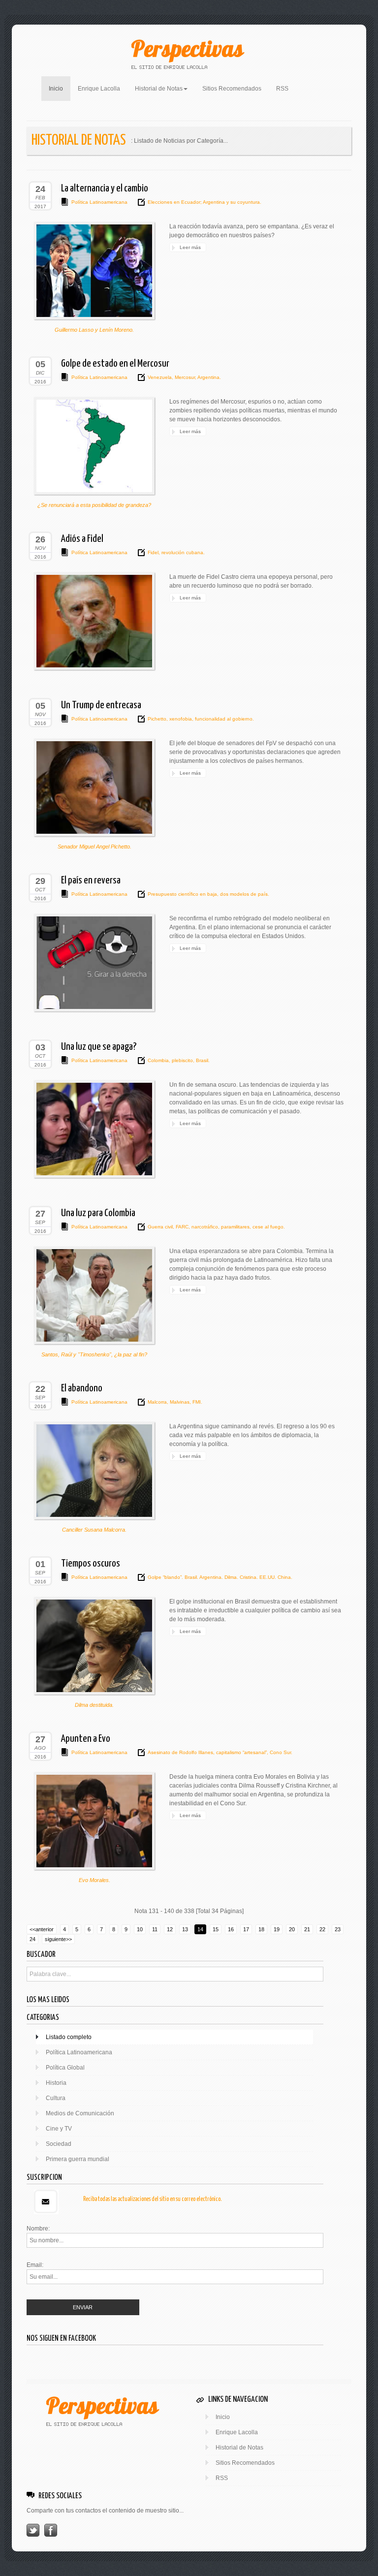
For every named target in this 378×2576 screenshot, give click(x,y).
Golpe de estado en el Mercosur (115, 364)
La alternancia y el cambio (105, 188)
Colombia (158, 1060)
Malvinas (179, 1402)
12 (170, 1929)
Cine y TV (59, 2129)
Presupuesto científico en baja (182, 894)
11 (155, 1929)
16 (231, 1929)
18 (261, 1929)
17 (246, 1929)
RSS (282, 89)
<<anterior (42, 1929)
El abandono (82, 1388)
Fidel (153, 552)
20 (292, 1929)
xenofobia (180, 719)
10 (140, 1929)
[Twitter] (33, 2530)
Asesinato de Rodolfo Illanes (180, 1752)
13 (185, 1929)
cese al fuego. (268, 1227)
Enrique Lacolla (99, 89)
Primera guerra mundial (78, 2159)
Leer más (190, 247)
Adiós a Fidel (82, 539)
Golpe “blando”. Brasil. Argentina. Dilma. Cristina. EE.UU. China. (220, 1577)
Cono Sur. (280, 1752)
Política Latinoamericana (99, 202)
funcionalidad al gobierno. (224, 719)
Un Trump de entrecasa (101, 705)
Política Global (65, 2068)
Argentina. (209, 377)
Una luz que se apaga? (99, 1047)
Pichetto (157, 719)
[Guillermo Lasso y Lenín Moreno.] (94, 271)
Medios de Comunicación (80, 2113)
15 (216, 1929)
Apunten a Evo (86, 1739)
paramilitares (235, 1227)
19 (277, 1929)
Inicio (60, 88)
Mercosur (184, 377)
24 (32, 1939)
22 (322, 1929)
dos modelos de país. (244, 894)
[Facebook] (51, 2530)
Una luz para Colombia (98, 1213)
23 (338, 1929)
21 (307, 1929)
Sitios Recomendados (232, 89)
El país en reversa (91, 880)
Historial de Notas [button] (159, 89)
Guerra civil (160, 1227)
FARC (181, 1227)
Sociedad (59, 2144)
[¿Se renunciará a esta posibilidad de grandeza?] (94, 446)
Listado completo (69, 2037)
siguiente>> (58, 1939)
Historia (56, 2083)
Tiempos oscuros (91, 1564)
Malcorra (157, 1402)
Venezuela (160, 377)
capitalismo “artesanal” (241, 1752)
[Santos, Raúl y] (94, 1295)
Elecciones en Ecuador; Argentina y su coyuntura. (205, 202)
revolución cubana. (182, 552)
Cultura (56, 2098)
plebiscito (182, 1060)
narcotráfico (204, 1227)
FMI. (197, 1402)
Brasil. (202, 1060)
